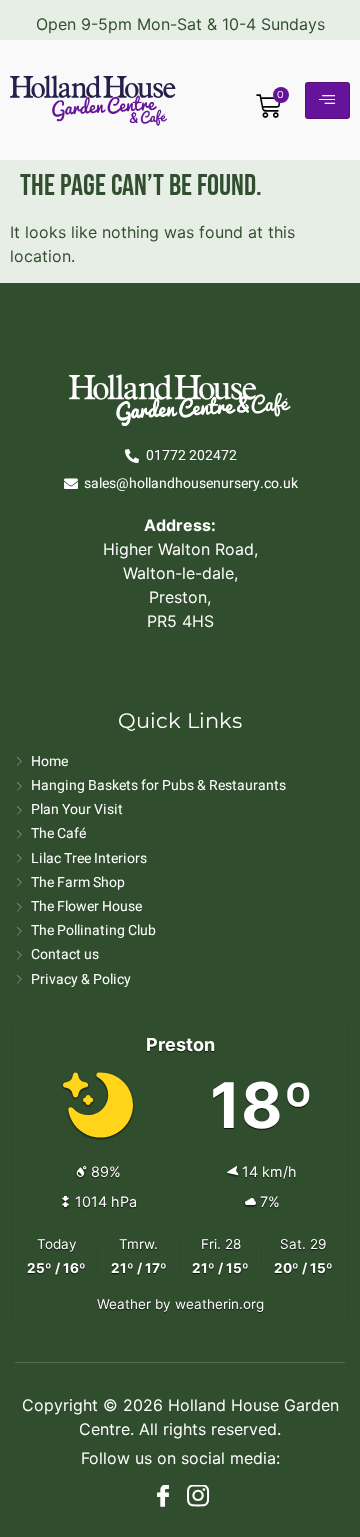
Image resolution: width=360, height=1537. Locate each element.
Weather (124, 1304)
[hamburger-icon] (327, 100)
